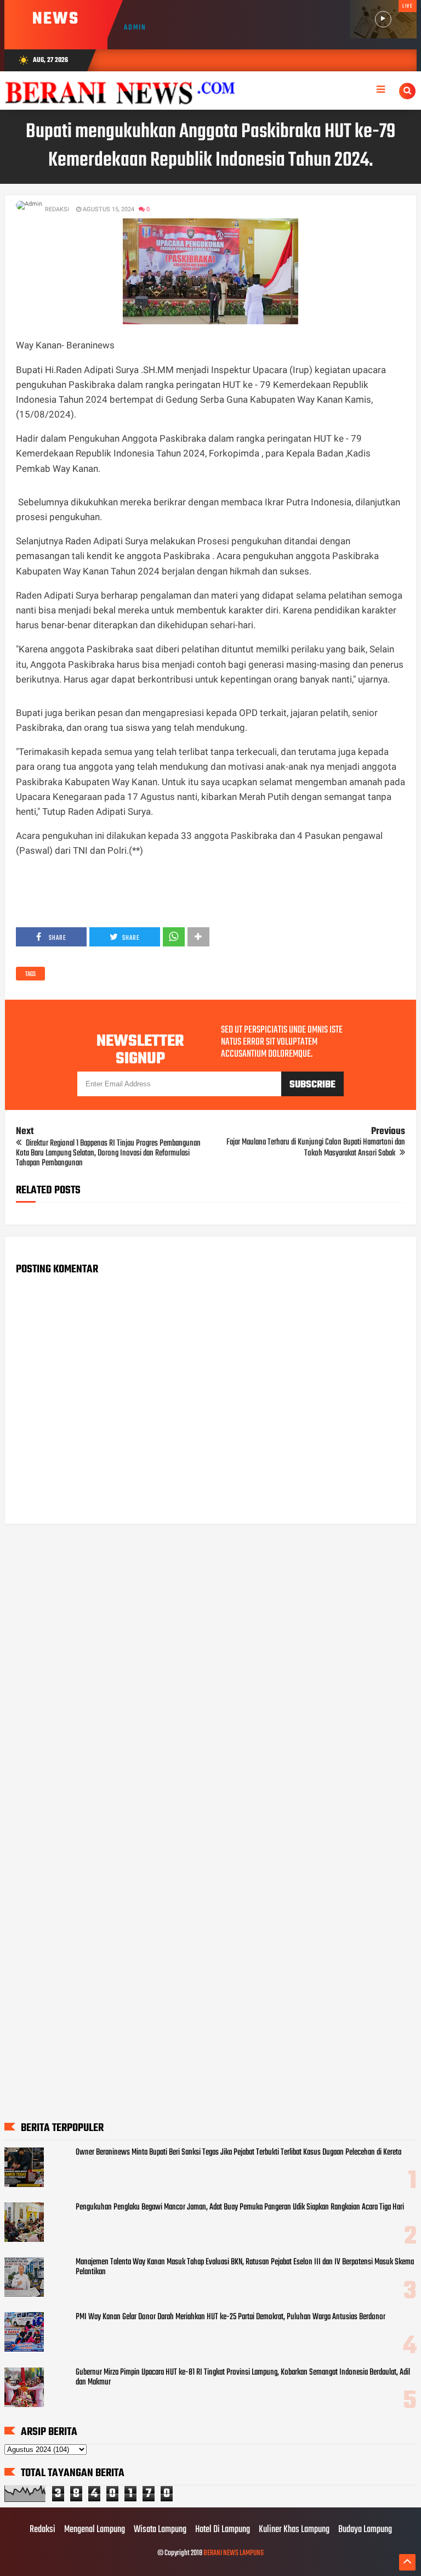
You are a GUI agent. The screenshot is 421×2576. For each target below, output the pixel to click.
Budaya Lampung (365, 2530)
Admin (135, 28)
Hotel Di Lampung (223, 2530)
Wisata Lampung (160, 2530)
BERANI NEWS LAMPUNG (234, 2553)
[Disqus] (211, 1672)
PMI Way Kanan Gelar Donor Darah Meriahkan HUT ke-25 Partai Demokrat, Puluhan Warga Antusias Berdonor (231, 2317)
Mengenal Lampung (95, 2530)
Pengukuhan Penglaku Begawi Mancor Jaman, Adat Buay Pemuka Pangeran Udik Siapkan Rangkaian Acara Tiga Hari (240, 2207)
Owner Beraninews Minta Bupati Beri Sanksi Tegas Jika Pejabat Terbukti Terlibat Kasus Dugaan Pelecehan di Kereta (238, 2152)
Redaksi (42, 2530)
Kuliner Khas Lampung (294, 2530)
